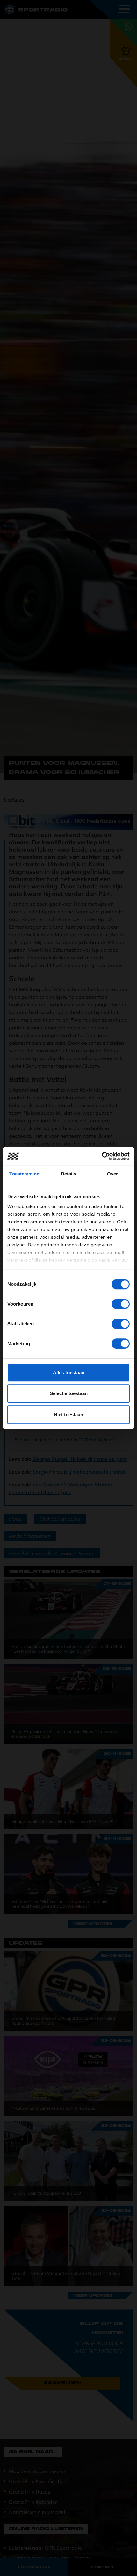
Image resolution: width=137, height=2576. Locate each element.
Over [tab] (112, 1174)
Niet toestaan (68, 1414)
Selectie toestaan (69, 1393)
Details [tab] (69, 1174)
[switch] (121, 1304)
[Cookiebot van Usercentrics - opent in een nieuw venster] (102, 1156)
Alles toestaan (69, 1373)
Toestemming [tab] (24, 1174)
